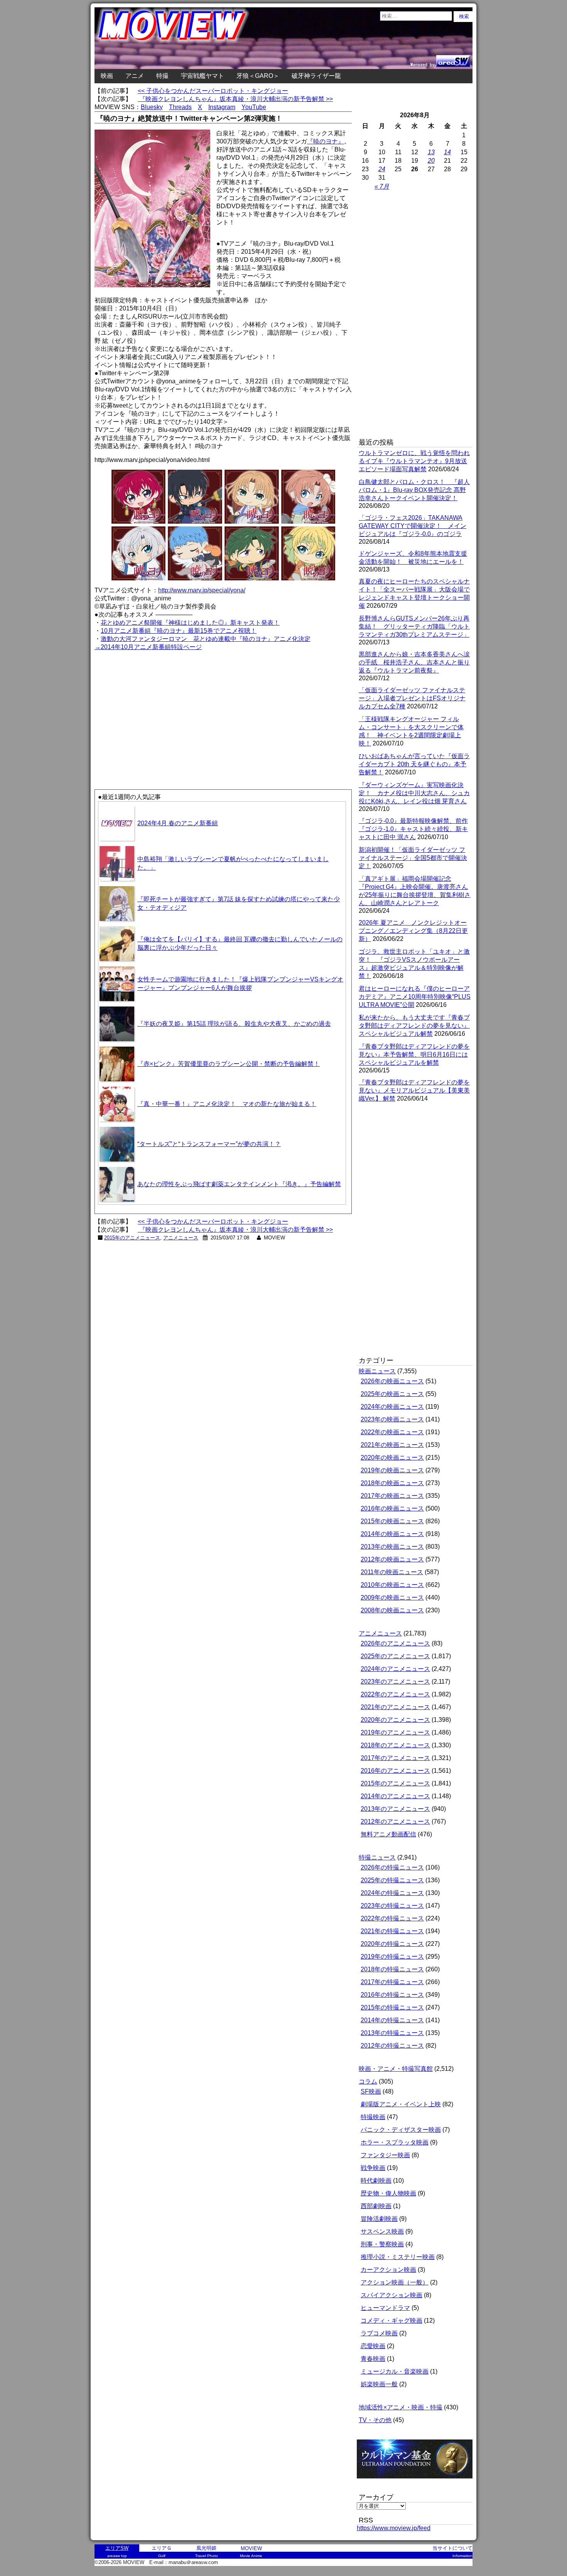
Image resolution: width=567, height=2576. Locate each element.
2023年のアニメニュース (395, 1682)
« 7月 (382, 186)
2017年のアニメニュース (395, 1758)
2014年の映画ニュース (392, 1534)
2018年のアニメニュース (395, 1745)
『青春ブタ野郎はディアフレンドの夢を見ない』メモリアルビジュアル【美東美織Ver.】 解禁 (414, 1090)
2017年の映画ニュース (392, 1496)
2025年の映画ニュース (392, 1394)
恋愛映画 (373, 2346)
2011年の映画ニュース (392, 1572)
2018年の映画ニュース (392, 1483)
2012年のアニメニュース (395, 1822)
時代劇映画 (376, 2181)
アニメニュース (181, 1238)
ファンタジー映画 (385, 2155)
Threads (180, 107)
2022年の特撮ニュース (392, 1918)
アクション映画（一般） (395, 2282)
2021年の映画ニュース (392, 1445)
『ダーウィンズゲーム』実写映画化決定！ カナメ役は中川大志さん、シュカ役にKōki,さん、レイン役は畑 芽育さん (414, 793)
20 (431, 161)
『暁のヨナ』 (326, 141)
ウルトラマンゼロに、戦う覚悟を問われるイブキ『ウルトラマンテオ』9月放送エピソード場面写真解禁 (414, 461)
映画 (107, 76)
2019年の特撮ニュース (392, 1956)
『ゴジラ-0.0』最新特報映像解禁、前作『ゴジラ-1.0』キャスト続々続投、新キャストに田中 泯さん (413, 829)
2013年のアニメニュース (395, 1809)
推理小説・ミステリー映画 (398, 2257)
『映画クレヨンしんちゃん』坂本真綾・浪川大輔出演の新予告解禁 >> (235, 99)
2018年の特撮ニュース (392, 1969)
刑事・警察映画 (382, 2244)
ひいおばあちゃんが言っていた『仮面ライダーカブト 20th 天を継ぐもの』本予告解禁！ (414, 764)
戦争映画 (373, 2168)
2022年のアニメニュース (395, 1694)
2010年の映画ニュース (392, 1585)
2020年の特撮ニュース (392, 1944)
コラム (368, 2081)
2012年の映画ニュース (392, 1559)
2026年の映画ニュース (392, 1381)
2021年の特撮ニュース (392, 1931)
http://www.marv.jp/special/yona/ (202, 590)
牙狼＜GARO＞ (258, 76)
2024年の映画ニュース (392, 1407)
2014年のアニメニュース (395, 1796)
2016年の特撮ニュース (392, 1995)
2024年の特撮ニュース (392, 1893)
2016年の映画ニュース (392, 1508)
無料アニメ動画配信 (388, 1834)
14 (447, 152)
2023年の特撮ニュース (392, 1906)
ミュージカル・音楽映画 (395, 2371)
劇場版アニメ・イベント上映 (401, 2104)
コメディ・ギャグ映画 (391, 2321)
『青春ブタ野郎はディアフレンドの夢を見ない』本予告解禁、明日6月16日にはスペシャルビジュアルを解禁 (414, 1055)
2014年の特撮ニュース (392, 2020)
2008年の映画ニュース (392, 1610)
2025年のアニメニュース (395, 1656)
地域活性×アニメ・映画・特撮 (401, 2407)
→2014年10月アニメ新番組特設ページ (148, 647)
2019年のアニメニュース (395, 1732)
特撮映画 (373, 2117)
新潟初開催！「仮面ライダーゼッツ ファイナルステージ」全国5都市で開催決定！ (413, 858)
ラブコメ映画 (379, 2333)
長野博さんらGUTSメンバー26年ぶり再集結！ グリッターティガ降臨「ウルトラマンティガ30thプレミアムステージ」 (414, 626)
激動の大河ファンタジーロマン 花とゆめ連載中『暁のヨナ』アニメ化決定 (206, 639)
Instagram (222, 107)
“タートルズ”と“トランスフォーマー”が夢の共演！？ (209, 1144)
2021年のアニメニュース (395, 1707)
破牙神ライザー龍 (316, 76)
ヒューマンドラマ (385, 2308)
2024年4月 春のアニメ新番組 (178, 823)
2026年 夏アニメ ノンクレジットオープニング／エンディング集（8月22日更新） (413, 931)
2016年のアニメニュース (395, 1771)
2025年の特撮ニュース (392, 1880)
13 (431, 152)
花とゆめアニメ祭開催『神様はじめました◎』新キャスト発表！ (190, 623)
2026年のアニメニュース (395, 1643)
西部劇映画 (376, 2206)
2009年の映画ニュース (392, 1597)
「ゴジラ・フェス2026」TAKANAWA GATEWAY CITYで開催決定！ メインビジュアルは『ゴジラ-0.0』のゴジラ (413, 526)
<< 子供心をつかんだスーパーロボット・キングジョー (213, 91)
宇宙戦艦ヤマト (202, 76)
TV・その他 (375, 2420)
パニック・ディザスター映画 (401, 2130)
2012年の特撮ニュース (392, 2046)
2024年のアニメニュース (395, 1669)
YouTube (254, 107)
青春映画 (373, 2359)
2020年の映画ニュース (392, 1457)
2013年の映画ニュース (392, 1547)
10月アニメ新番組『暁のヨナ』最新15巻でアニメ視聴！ (179, 631)
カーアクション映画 (388, 2270)
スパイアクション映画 (391, 2295)
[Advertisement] (159, 706)
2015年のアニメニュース (132, 1238)
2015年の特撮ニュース (392, 2007)
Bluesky (152, 107)
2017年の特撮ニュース (392, 1982)
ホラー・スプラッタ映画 (395, 2142)
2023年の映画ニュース (392, 1419)
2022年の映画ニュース (392, 1432)
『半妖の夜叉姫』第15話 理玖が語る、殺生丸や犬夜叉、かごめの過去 (234, 1024)
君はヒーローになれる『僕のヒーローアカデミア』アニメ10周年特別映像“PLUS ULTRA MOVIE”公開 (415, 997)
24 (382, 169)
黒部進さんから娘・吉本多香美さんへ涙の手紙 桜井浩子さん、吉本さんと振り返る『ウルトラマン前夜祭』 (414, 662)
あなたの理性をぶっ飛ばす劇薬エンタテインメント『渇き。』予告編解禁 (239, 1184)
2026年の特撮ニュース (392, 1867)
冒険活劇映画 (379, 2219)
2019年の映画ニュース (392, 1470)
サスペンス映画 (382, 2231)
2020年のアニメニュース (395, 1720)
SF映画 (371, 2091)
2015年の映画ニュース (392, 1521)
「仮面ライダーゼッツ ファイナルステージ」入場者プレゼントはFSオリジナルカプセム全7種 (412, 698)
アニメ (135, 76)
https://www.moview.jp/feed (394, 2528)
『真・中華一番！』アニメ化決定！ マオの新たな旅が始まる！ (227, 1104)
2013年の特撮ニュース (392, 2033)
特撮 (162, 76)
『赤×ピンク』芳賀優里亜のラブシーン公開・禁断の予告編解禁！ (229, 1064)
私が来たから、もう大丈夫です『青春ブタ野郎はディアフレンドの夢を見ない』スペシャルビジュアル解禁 (414, 1026)
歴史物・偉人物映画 (388, 2193)
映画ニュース (377, 1371)
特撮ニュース (377, 1857)
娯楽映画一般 (379, 2384)
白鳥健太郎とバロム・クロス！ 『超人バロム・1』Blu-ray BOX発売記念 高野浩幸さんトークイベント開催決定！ (414, 490)
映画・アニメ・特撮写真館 (396, 2069)
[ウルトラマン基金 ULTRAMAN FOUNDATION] (418, 2482)
